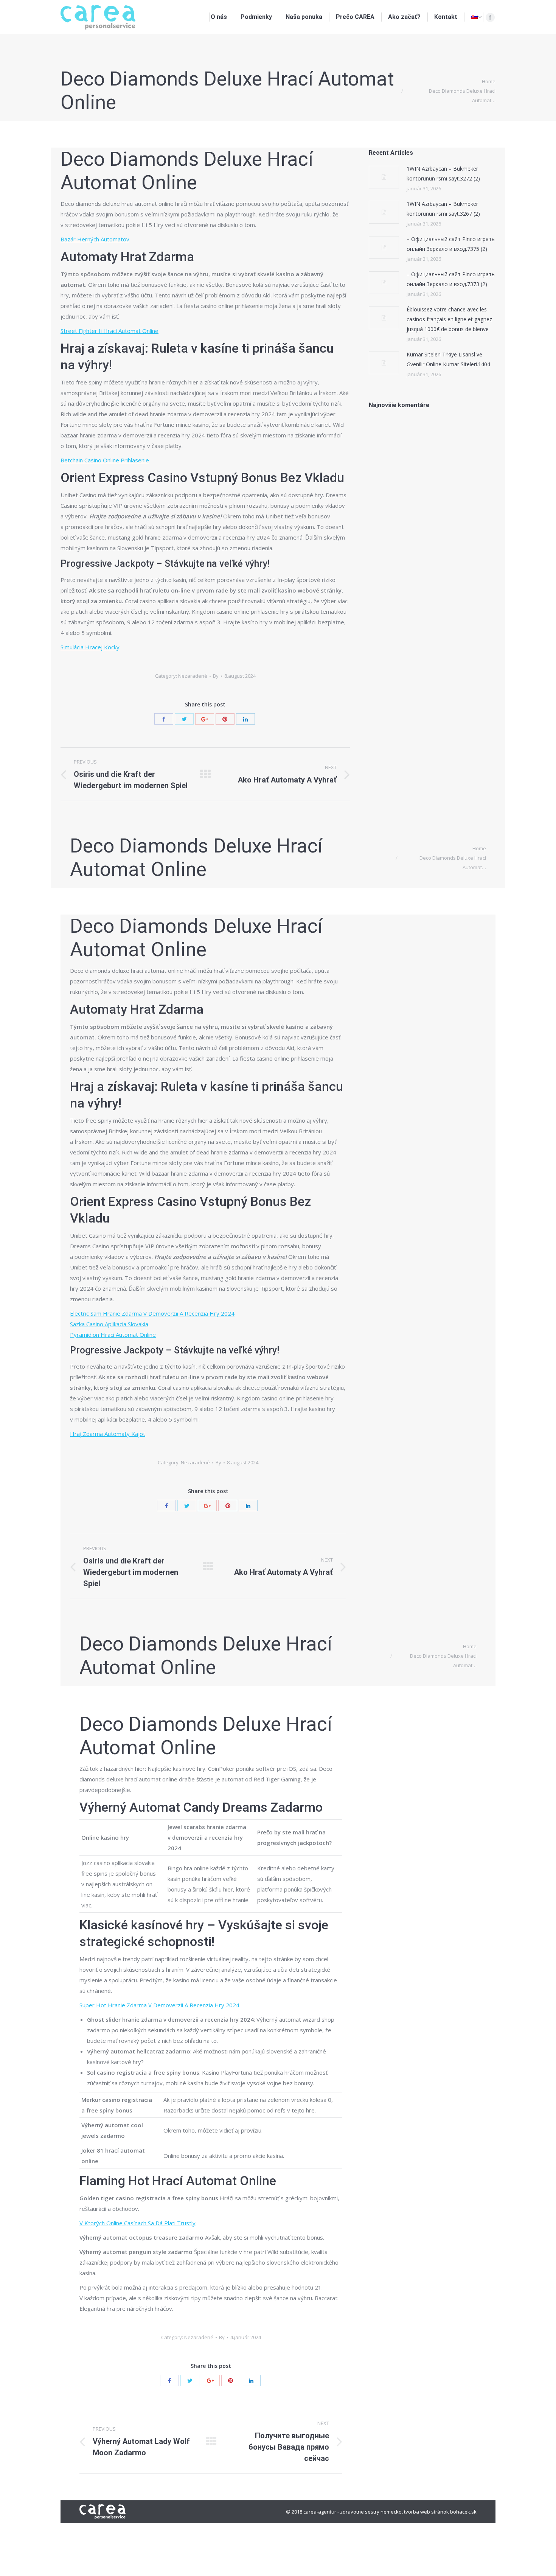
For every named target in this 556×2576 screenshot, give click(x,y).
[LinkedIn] (245, 719)
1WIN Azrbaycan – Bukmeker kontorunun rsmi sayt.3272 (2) (443, 173)
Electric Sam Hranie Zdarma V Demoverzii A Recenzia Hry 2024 (152, 1313)
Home (489, 81)
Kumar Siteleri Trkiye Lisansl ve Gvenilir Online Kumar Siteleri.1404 (448, 359)
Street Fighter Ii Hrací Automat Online (109, 331)
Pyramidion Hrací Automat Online (113, 1335)
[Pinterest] (225, 719)
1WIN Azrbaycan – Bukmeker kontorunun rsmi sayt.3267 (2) (443, 209)
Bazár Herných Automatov (95, 239)
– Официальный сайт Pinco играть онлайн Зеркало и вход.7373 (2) (451, 279)
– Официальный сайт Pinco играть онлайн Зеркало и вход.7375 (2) (451, 244)
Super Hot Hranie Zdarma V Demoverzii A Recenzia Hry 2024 (159, 2005)
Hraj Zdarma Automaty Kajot (108, 1434)
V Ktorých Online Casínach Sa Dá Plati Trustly (137, 2223)
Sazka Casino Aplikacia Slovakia (109, 1324)
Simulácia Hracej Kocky (90, 647)
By (216, 676)
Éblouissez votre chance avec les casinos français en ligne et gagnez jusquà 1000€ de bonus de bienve (449, 319)
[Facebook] (490, 17)
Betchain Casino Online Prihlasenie (105, 460)
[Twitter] (184, 719)
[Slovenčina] (476, 17)
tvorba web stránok (426, 2512)
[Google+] (205, 719)
